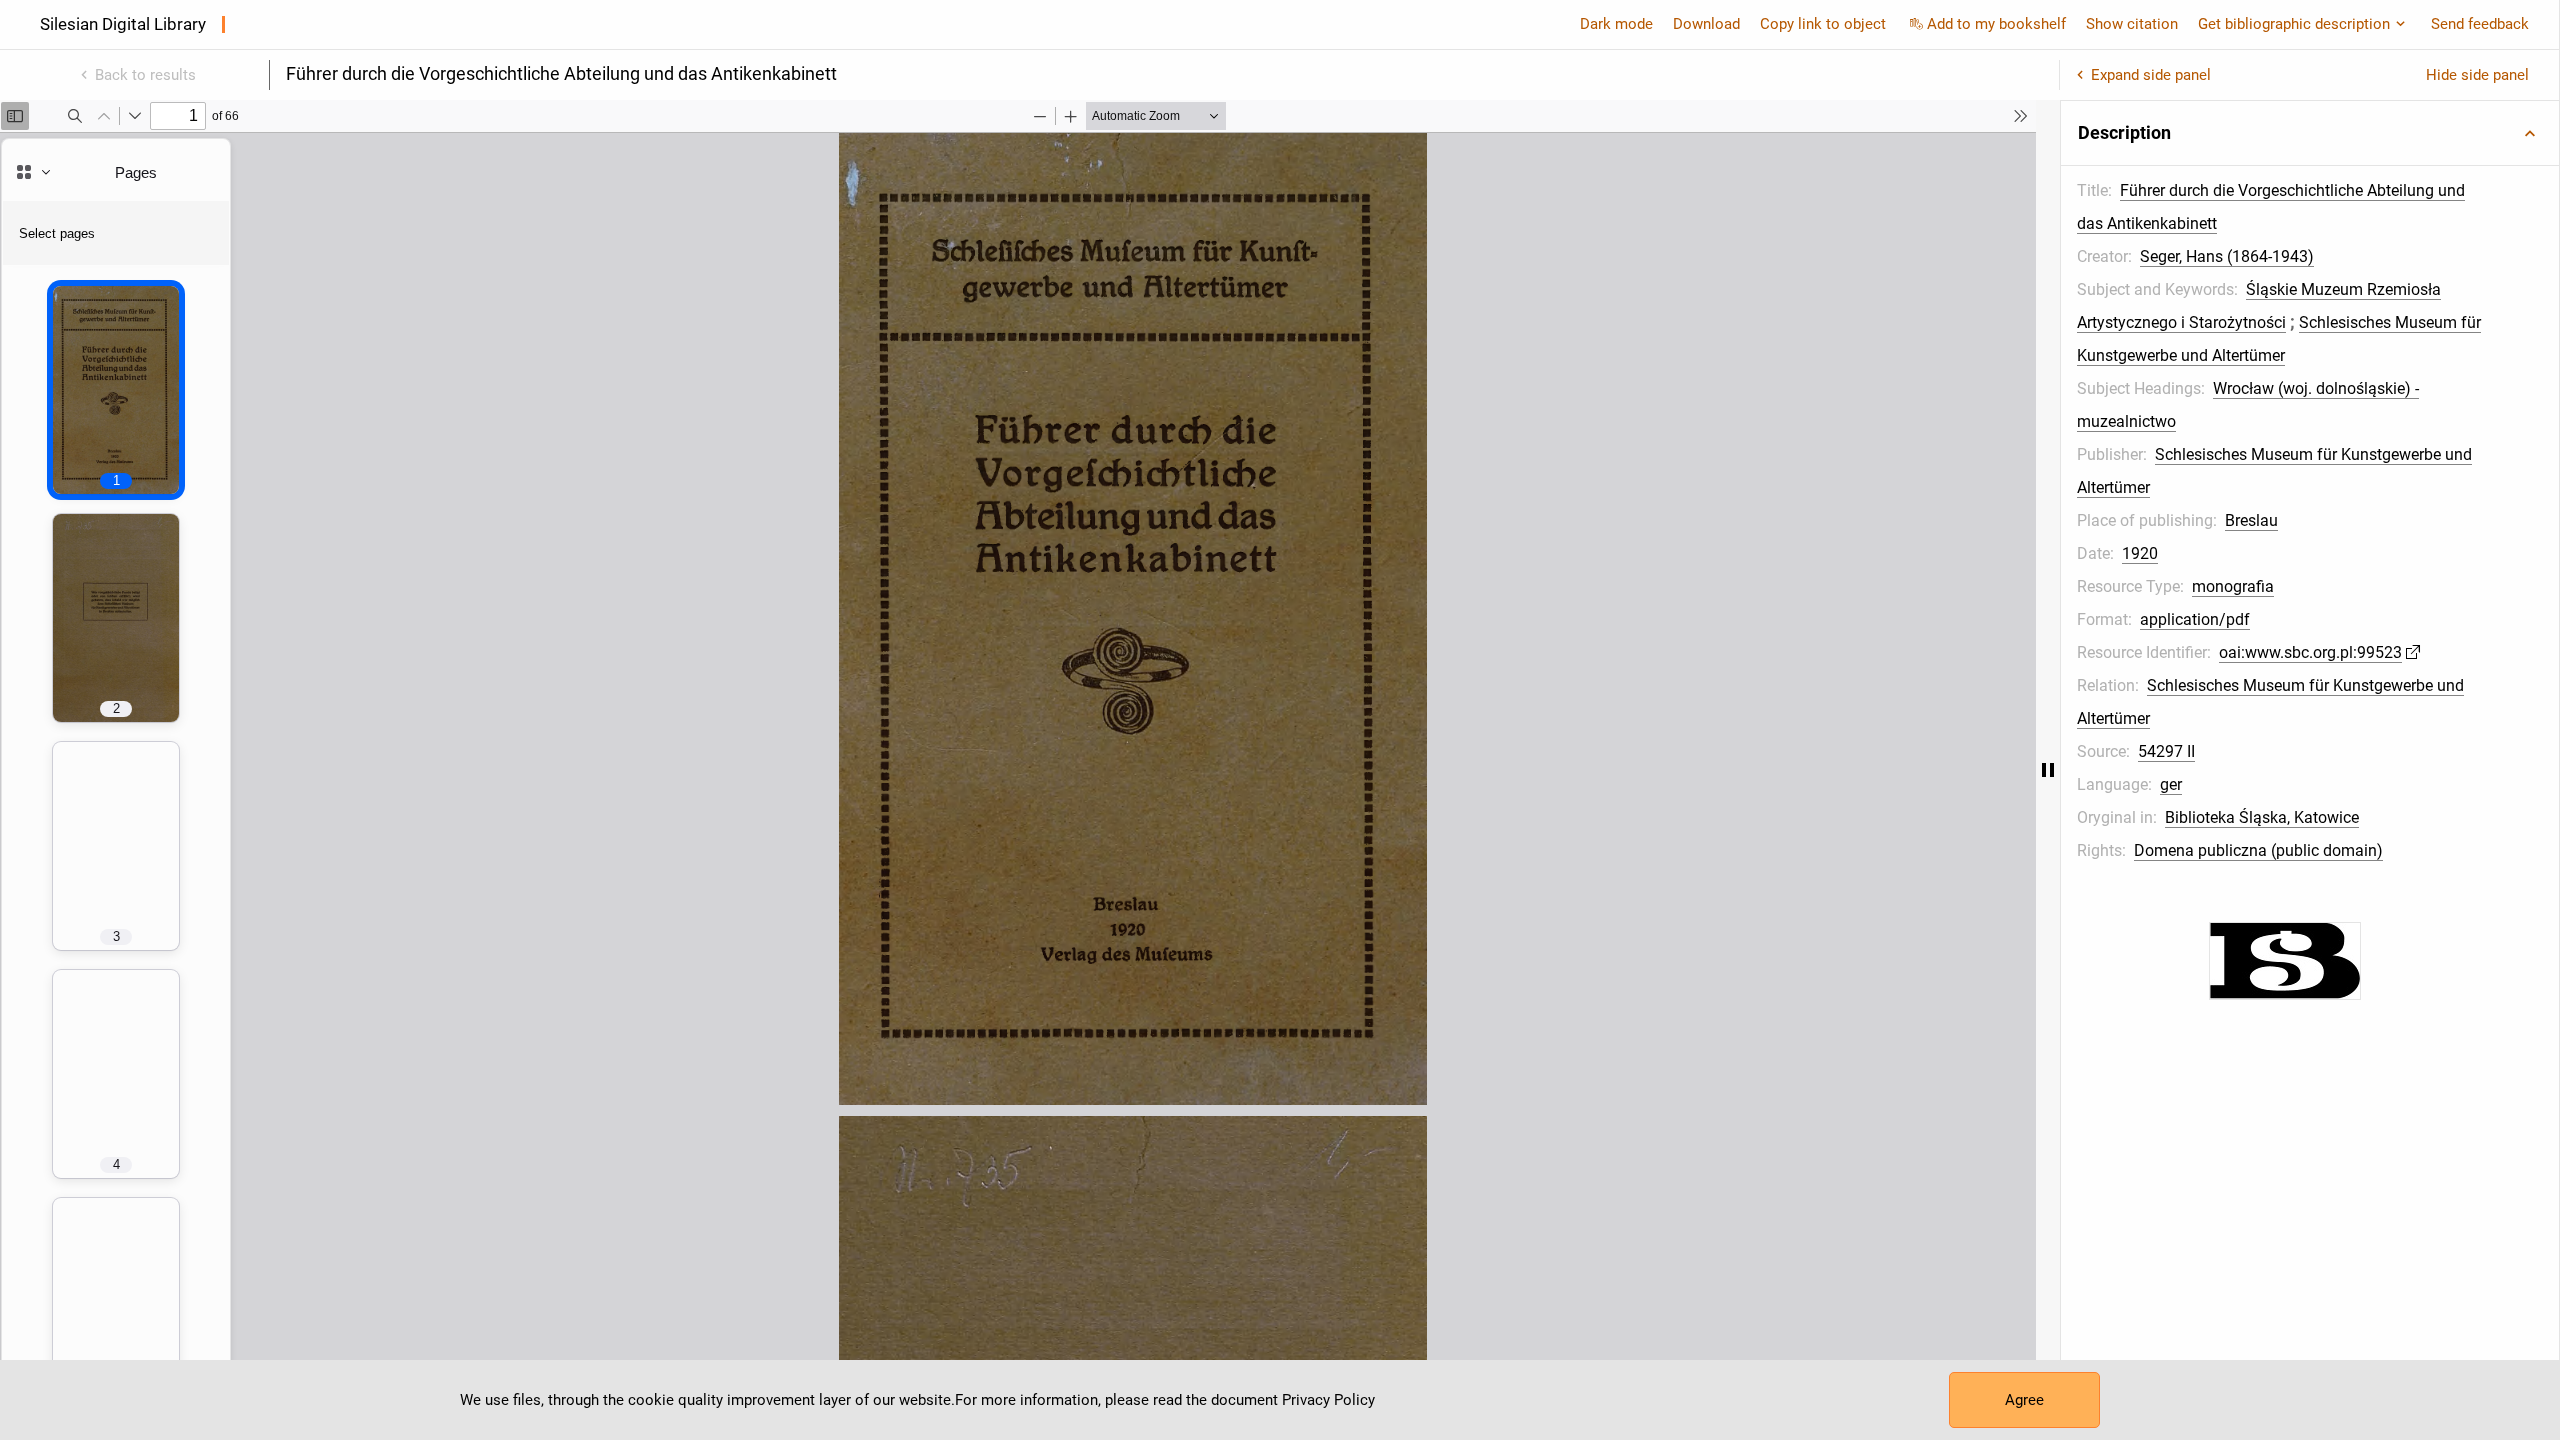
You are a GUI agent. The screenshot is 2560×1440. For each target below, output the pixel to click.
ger (2171, 784)
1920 (2140, 553)
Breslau (2251, 520)
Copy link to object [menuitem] (1823, 24)
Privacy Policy (1328, 1400)
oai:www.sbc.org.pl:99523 (2310, 652)
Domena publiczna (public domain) (2258, 850)
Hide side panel (2477, 75)
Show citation (2132, 24)
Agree (2024, 1400)
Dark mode (1616, 24)
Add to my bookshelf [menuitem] (1996, 24)
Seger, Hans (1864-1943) (2227, 256)
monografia (2233, 586)
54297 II (2166, 751)
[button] (2310, 133)
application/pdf (2195, 619)
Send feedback (2480, 24)
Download (1706, 24)
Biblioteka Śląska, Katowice (2262, 817)
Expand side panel (2151, 75)
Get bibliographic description (2294, 24)
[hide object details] (2048, 770)
